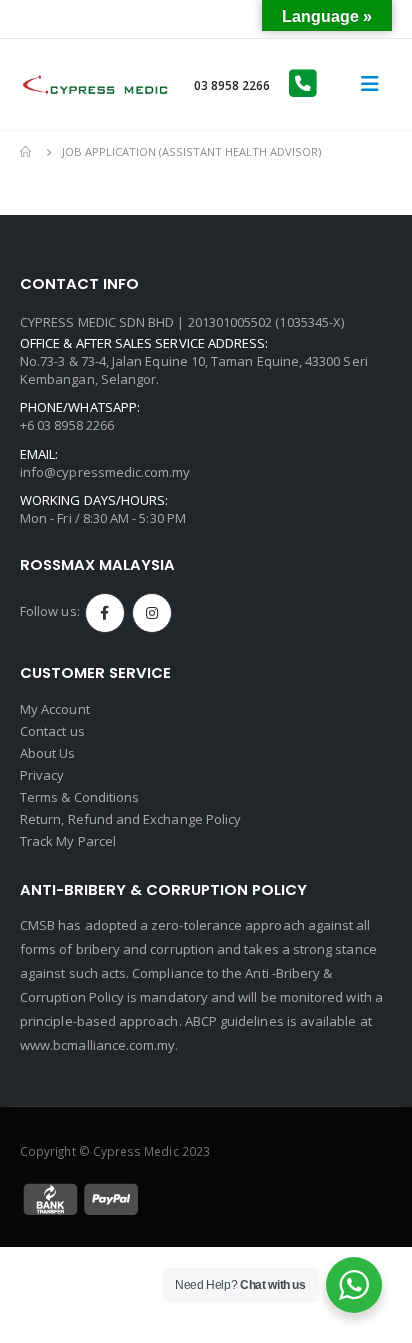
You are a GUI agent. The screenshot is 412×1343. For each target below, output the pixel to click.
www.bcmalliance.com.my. (99, 1045)
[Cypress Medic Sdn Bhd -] (95, 84)
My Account (55, 709)
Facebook (105, 613)
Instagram (152, 613)
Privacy (42, 775)
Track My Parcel (68, 841)
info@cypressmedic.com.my (105, 472)
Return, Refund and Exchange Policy (130, 819)
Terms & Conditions (79, 797)
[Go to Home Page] (27, 152)
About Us (48, 753)
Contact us (52, 731)
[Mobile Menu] (370, 84)
